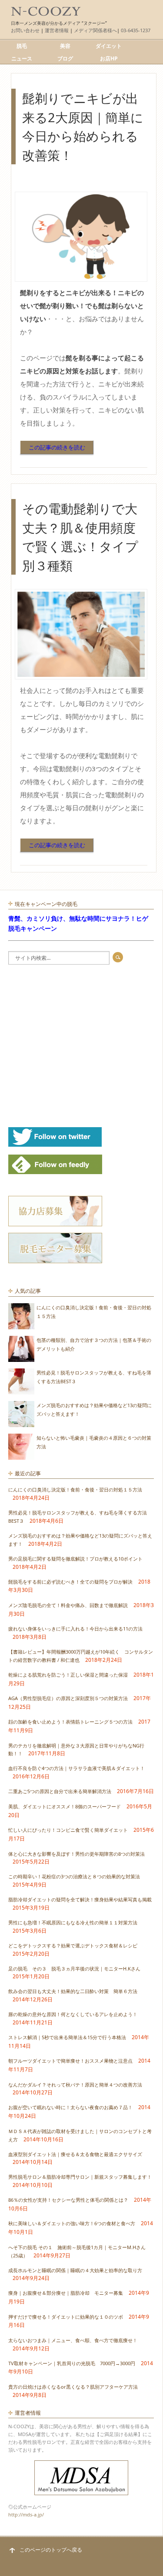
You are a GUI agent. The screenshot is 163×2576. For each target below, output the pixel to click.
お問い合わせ (25, 30)
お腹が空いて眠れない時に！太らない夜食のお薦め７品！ (70, 2107)
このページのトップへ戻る (51, 2550)
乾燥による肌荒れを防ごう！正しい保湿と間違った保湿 (68, 1675)
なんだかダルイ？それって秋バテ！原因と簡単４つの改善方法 (75, 2085)
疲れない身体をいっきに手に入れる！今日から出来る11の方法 (75, 1629)
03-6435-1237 (136, 30)
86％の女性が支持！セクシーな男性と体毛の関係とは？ (68, 2200)
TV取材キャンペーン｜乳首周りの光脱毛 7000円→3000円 (72, 2363)
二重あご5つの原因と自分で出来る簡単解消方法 (60, 1791)
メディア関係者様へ (95, 30)
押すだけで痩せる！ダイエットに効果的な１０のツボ (66, 2317)
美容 (65, 46)
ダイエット (109, 46)
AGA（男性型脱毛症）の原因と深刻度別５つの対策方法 (68, 1698)
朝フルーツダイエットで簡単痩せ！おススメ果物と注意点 (70, 2061)
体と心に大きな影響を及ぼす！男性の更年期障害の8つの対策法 (77, 1854)
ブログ (65, 58)
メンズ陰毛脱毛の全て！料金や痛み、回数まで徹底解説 (68, 1605)
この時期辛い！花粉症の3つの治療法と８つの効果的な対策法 (74, 1876)
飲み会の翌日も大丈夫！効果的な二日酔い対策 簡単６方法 (73, 1991)
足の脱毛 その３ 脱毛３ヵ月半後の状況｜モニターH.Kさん (74, 1969)
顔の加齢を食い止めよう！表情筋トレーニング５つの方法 (70, 1722)
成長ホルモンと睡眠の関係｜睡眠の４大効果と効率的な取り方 (75, 2270)
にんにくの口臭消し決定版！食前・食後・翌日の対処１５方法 (75, 1489)
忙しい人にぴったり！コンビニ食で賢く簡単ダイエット (68, 1830)
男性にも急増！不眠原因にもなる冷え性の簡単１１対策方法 (73, 1922)
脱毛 (22, 46)
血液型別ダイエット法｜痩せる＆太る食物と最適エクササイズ (75, 2154)
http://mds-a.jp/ (26, 2514)
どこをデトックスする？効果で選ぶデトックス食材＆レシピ (73, 1945)
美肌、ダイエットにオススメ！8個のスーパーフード (65, 1806)
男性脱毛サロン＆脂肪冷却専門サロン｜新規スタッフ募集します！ (80, 2177)
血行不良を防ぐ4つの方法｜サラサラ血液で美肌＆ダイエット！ (77, 1768)
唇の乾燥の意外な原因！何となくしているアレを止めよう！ (73, 2014)
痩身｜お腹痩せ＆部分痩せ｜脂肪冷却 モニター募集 (66, 2293)
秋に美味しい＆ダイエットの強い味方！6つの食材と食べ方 (72, 2223)
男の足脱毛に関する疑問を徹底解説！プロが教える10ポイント (75, 1559)
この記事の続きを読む (57, 447)
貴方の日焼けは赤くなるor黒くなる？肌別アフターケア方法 (73, 2387)
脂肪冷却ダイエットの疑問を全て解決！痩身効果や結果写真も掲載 (80, 1899)
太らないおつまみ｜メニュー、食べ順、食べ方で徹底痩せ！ (73, 2340)
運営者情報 (57, 30)
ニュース (22, 58)
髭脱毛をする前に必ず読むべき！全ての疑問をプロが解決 (70, 1582)
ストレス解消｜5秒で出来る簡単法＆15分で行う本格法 (67, 2037)
